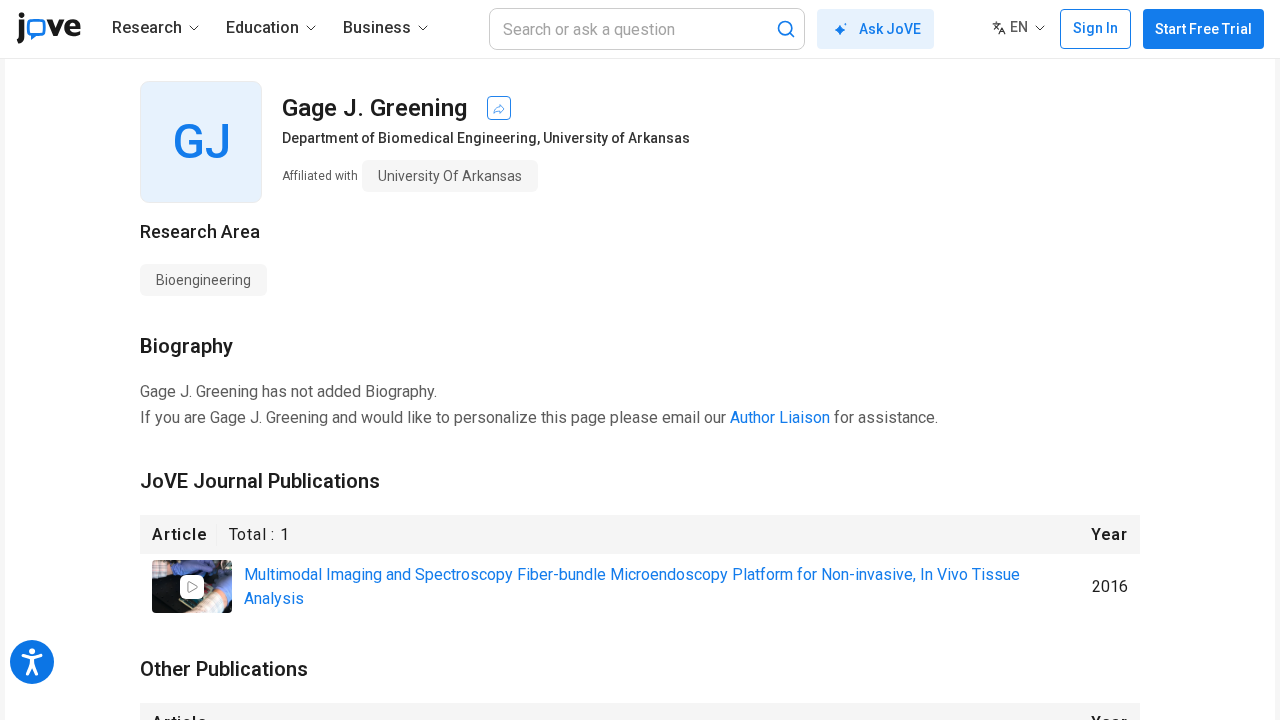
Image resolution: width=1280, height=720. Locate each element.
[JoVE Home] (48, 28)
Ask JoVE (890, 29)
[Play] (192, 587)
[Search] (786, 29)
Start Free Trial (1203, 29)
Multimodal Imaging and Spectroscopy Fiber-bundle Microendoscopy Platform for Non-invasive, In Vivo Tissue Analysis (632, 586)
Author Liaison (780, 417)
